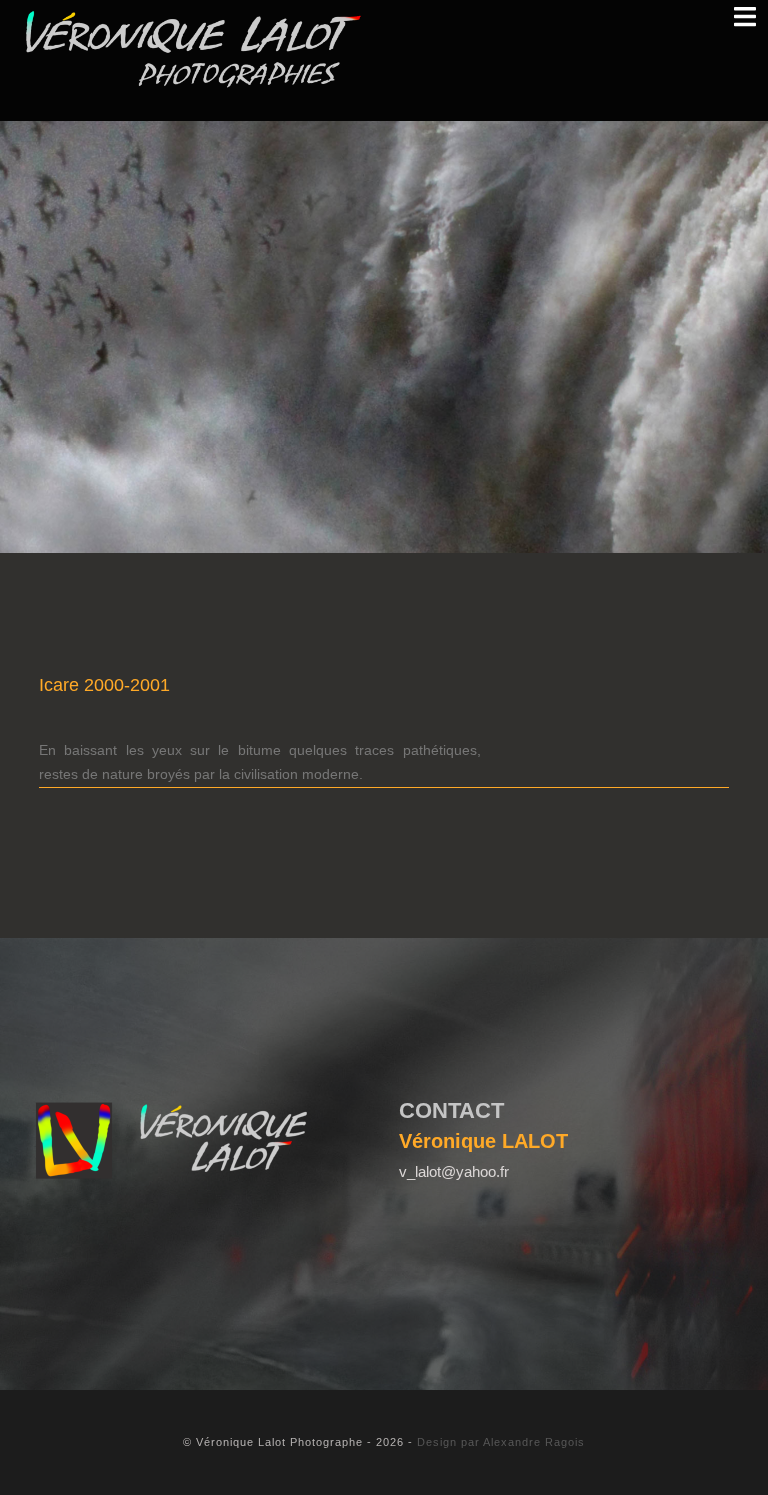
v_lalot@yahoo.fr (454, 1171)
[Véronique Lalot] (193, 49)
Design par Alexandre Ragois (501, 1442)
